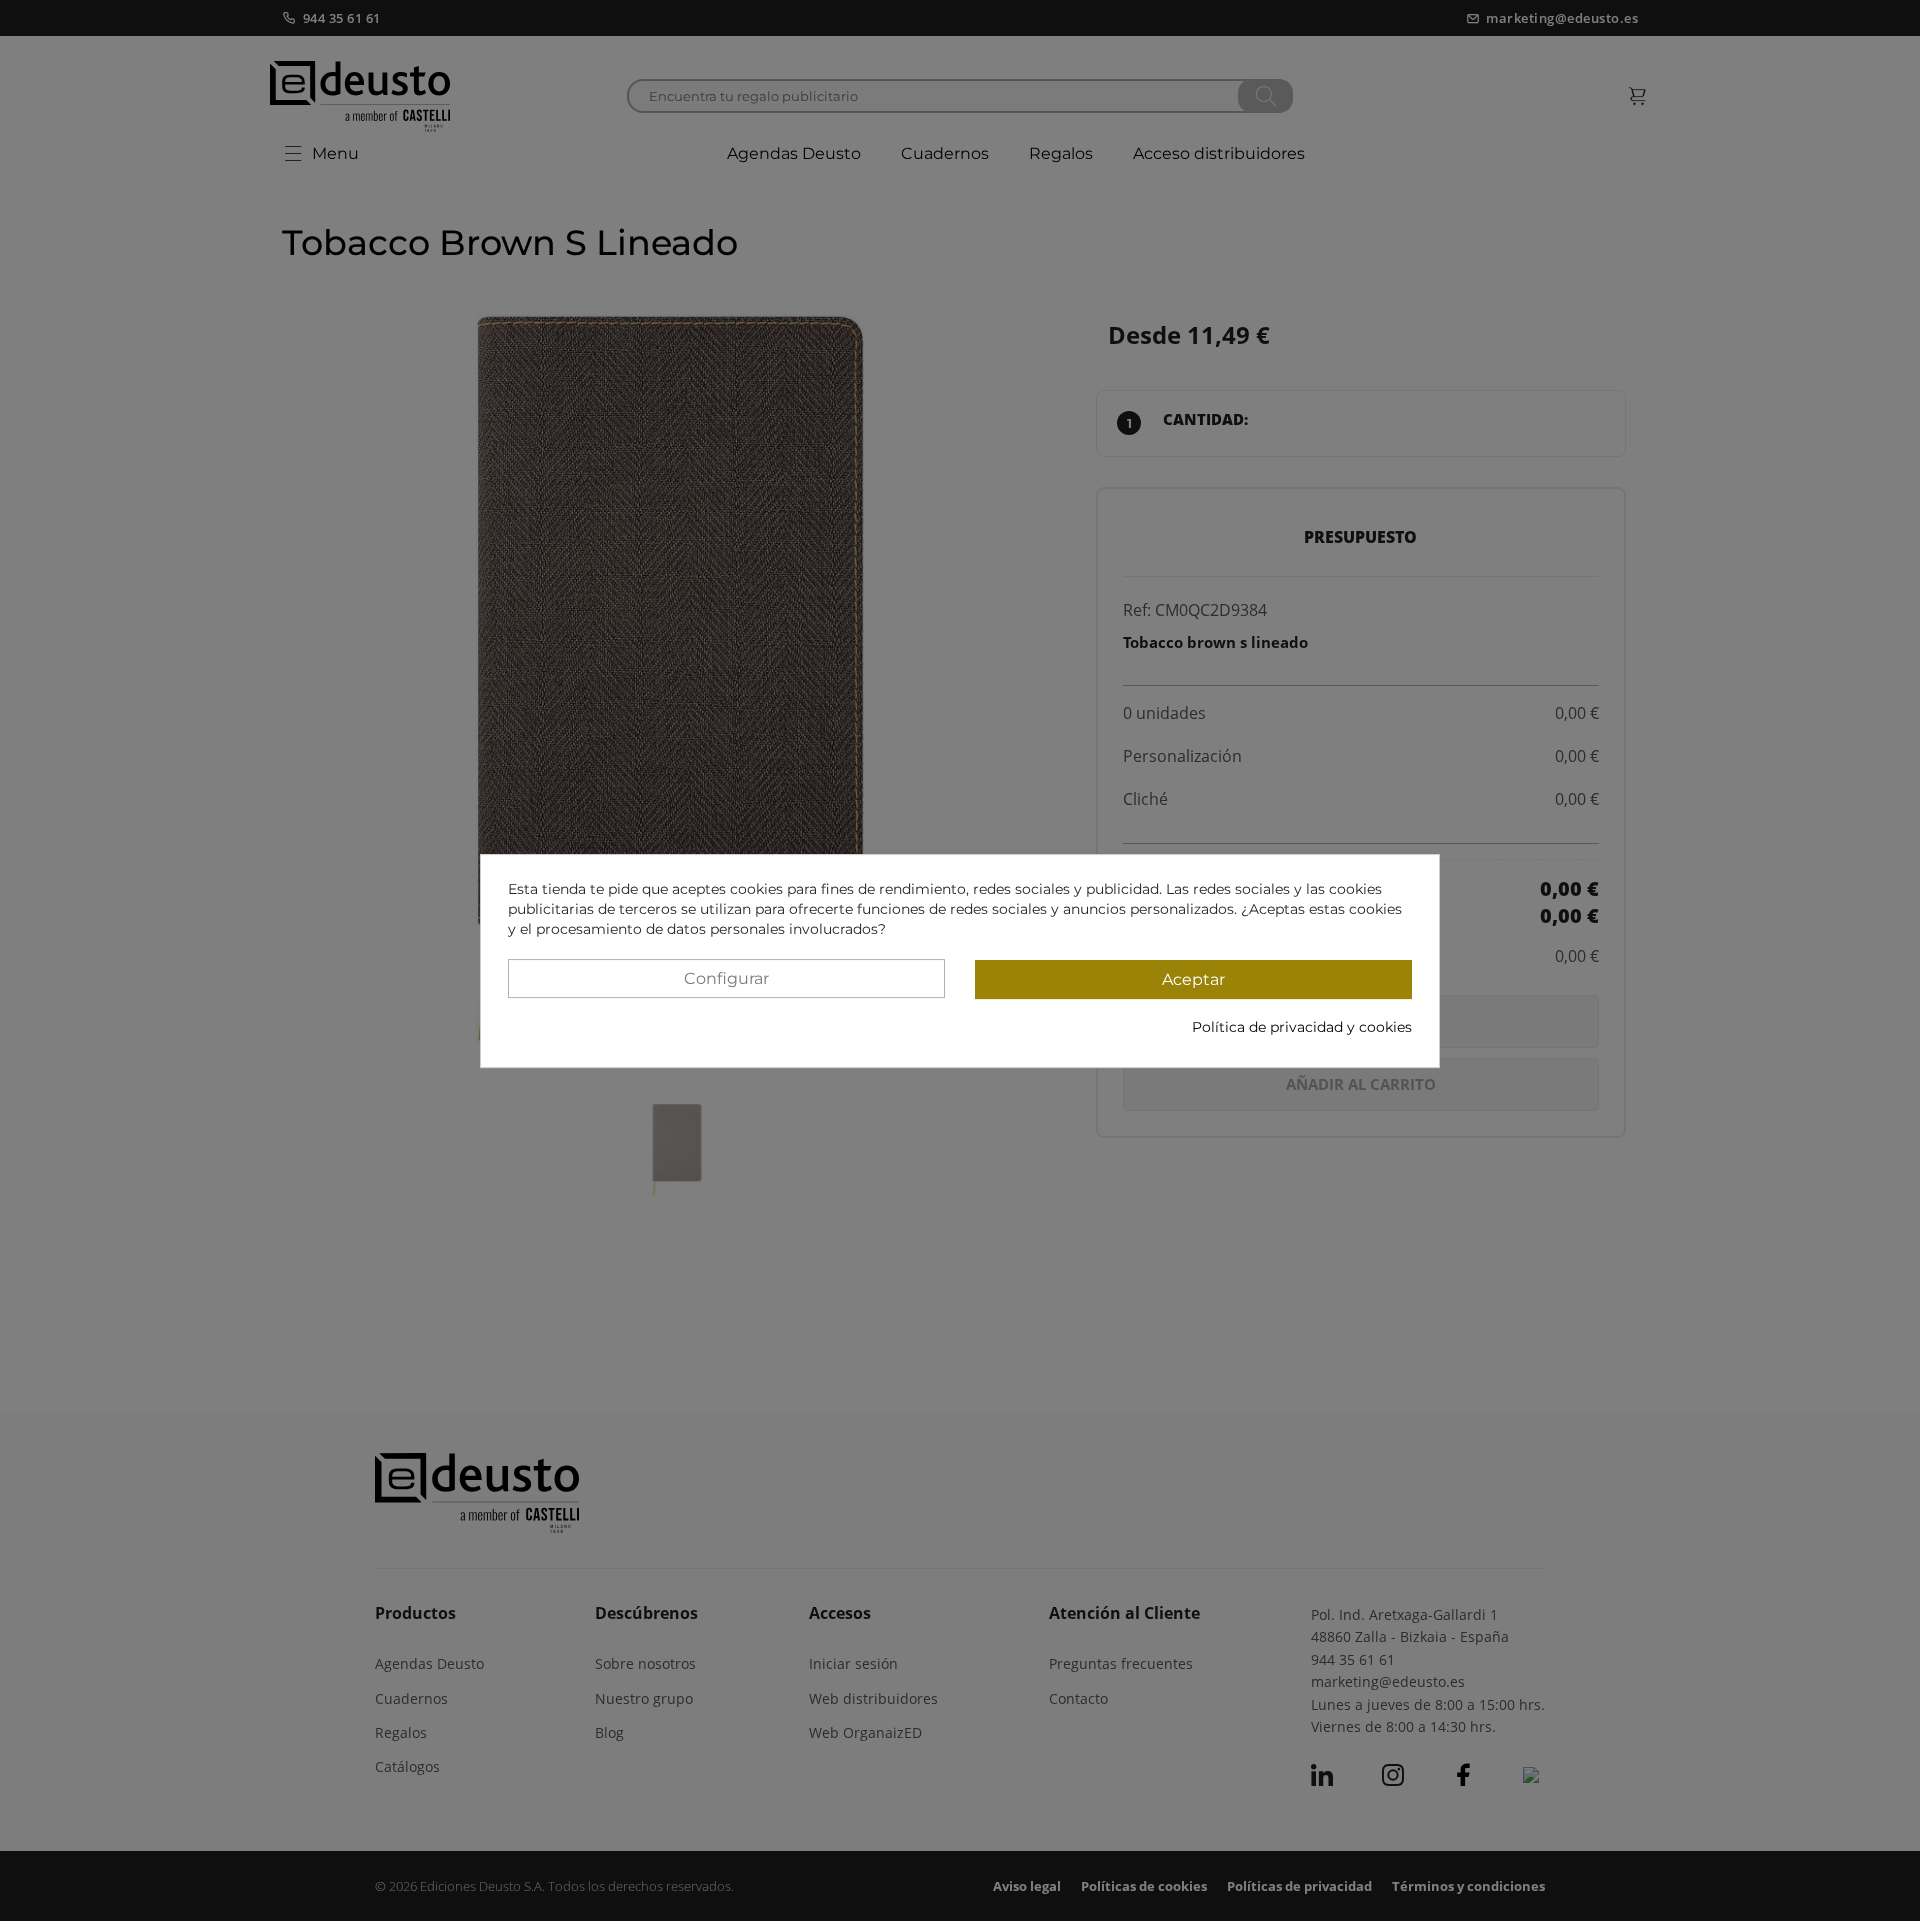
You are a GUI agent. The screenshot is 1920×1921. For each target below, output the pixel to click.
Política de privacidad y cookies (1302, 1026)
